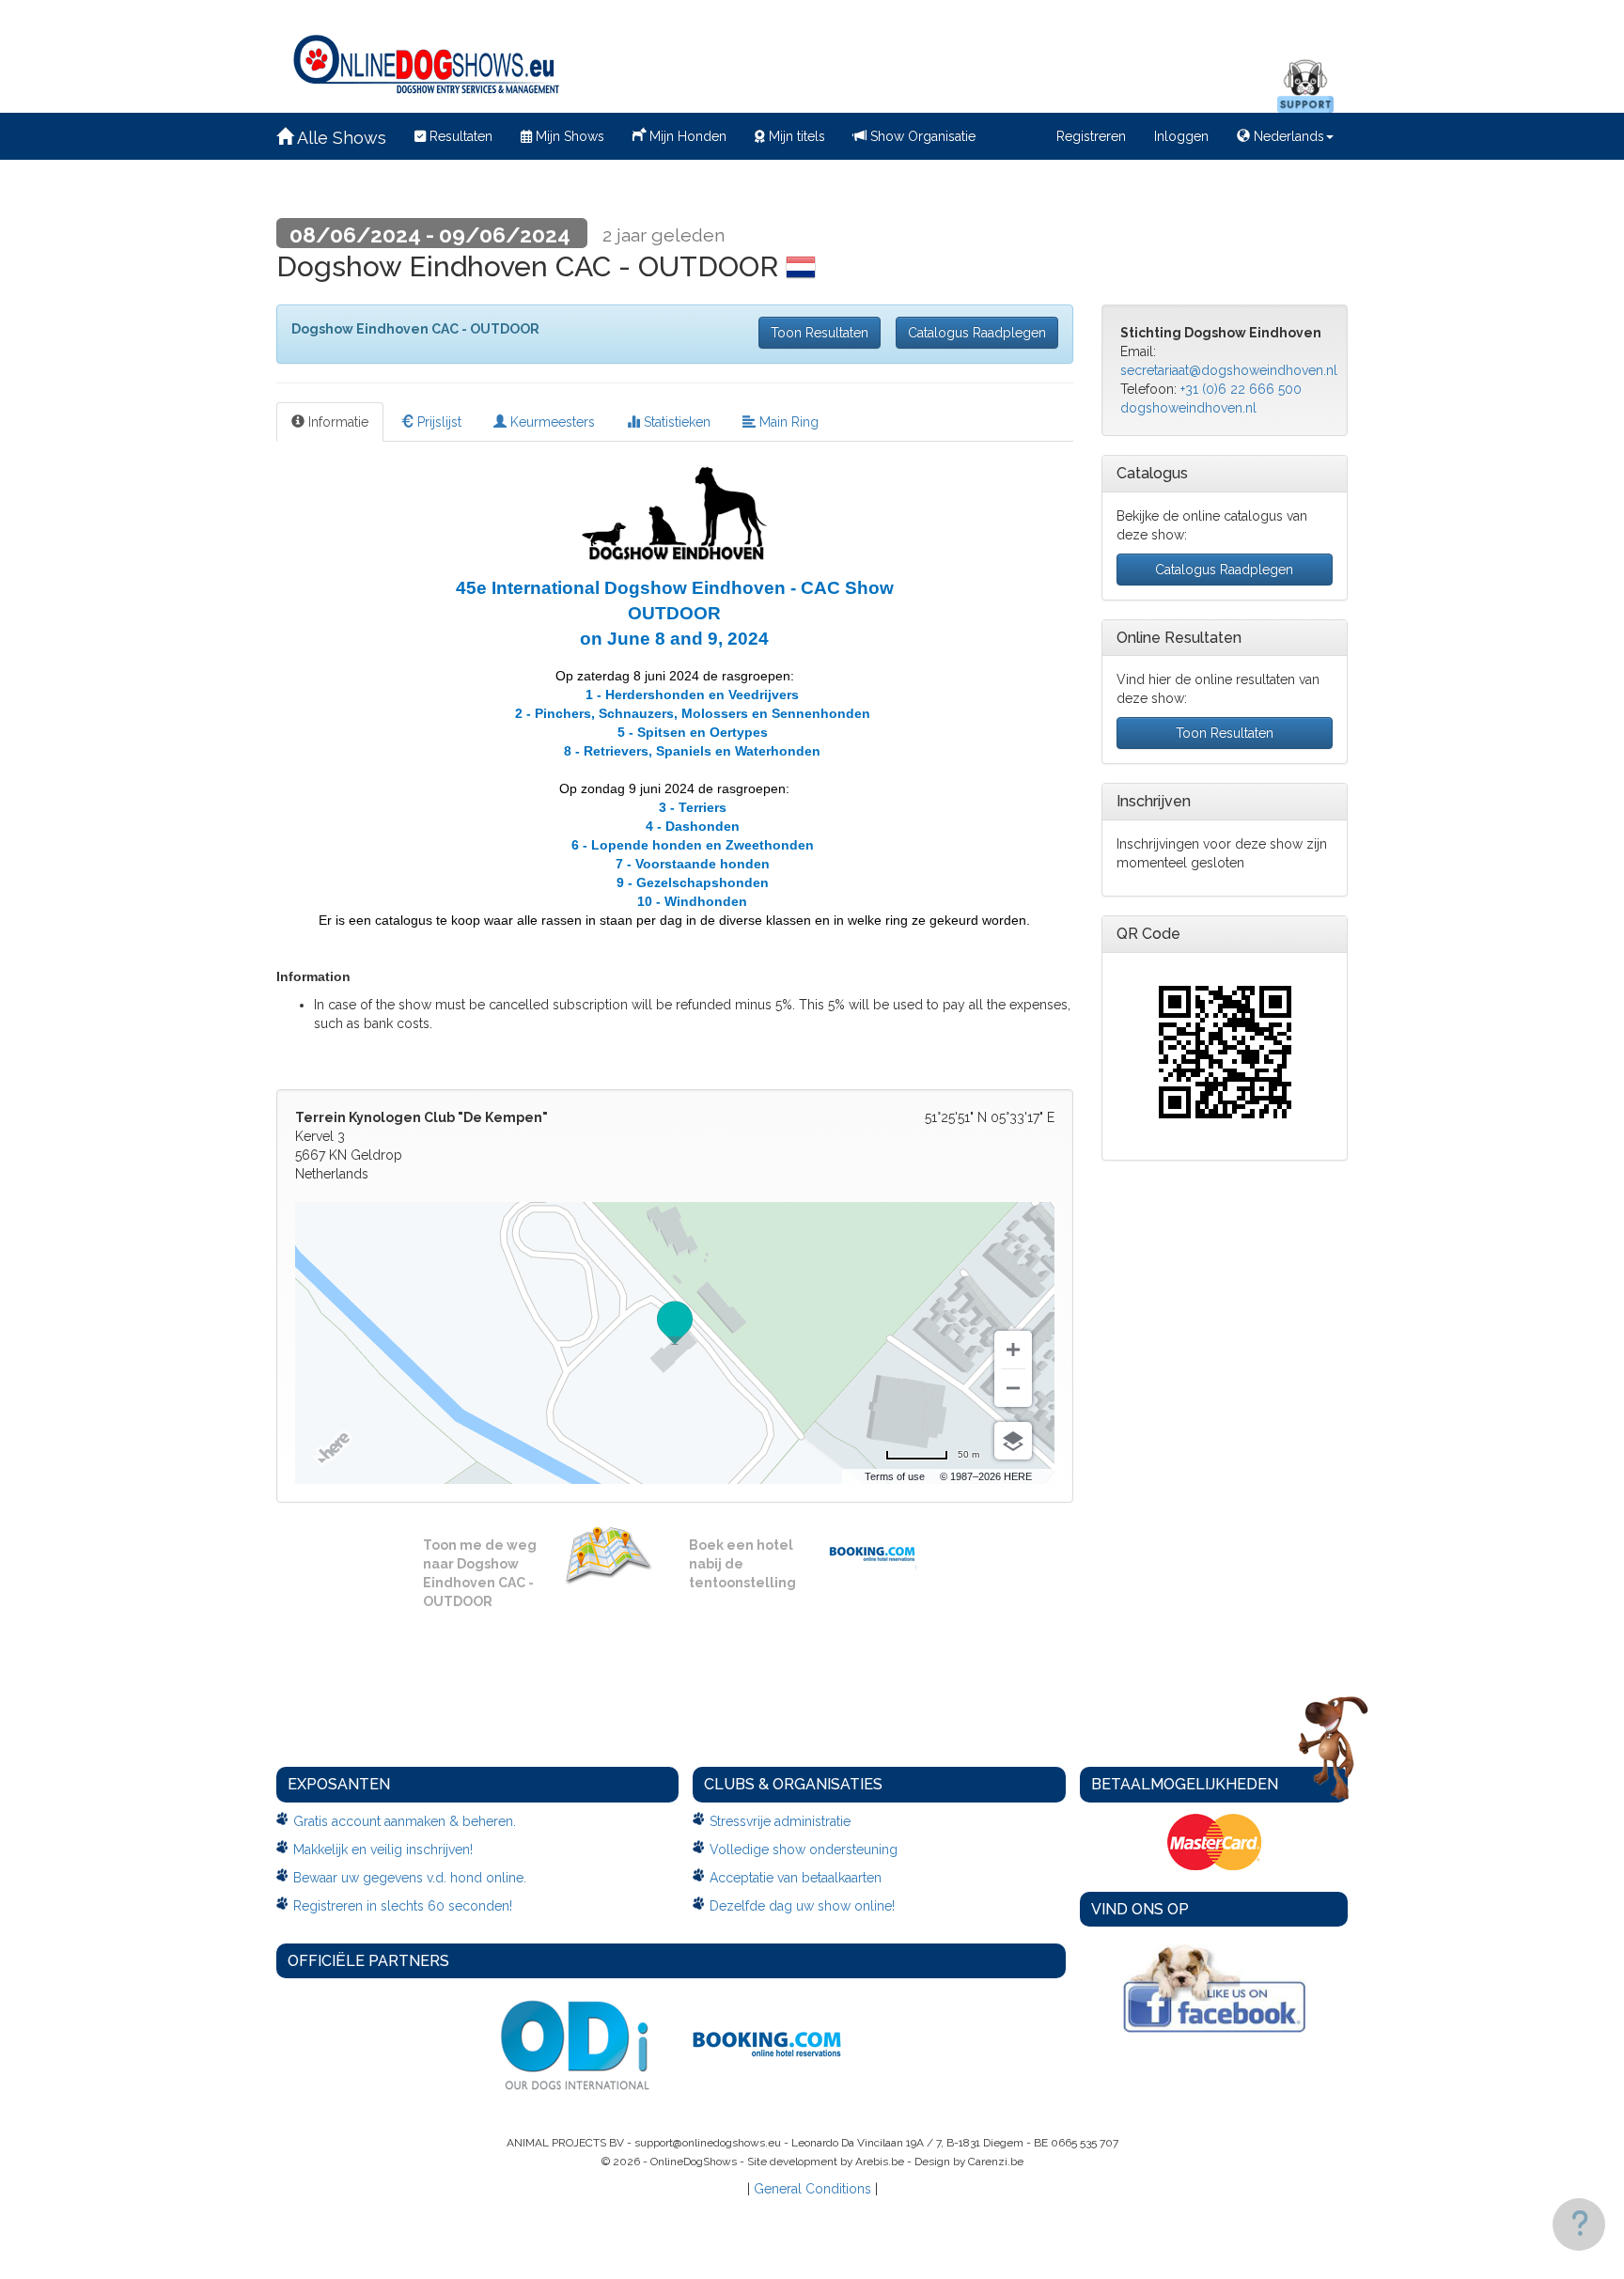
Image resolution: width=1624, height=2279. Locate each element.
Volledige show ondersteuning (804, 1850)
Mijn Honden (686, 136)
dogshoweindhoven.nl (1188, 408)
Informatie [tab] (336, 422)
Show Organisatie (921, 136)
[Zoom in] (1013, 1350)
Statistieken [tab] (675, 422)
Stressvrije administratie (780, 1821)
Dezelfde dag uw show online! (802, 1906)
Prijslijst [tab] (437, 422)
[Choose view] (1013, 1441)
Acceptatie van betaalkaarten (796, 1878)
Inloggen (1181, 136)
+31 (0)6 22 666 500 (1241, 389)
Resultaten (459, 136)
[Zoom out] (1013, 1388)
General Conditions (812, 2189)
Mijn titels (795, 136)
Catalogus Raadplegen (977, 333)
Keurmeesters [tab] (551, 422)
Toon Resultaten (820, 333)
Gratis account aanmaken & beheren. (405, 1821)
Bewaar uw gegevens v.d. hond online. (410, 1878)
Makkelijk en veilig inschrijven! (383, 1850)
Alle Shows (340, 138)
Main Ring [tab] (787, 422)
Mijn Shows (568, 136)
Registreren (1091, 136)
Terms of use (895, 1476)
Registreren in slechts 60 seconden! (403, 1906)
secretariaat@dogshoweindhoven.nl (1229, 370)
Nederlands (1287, 136)
